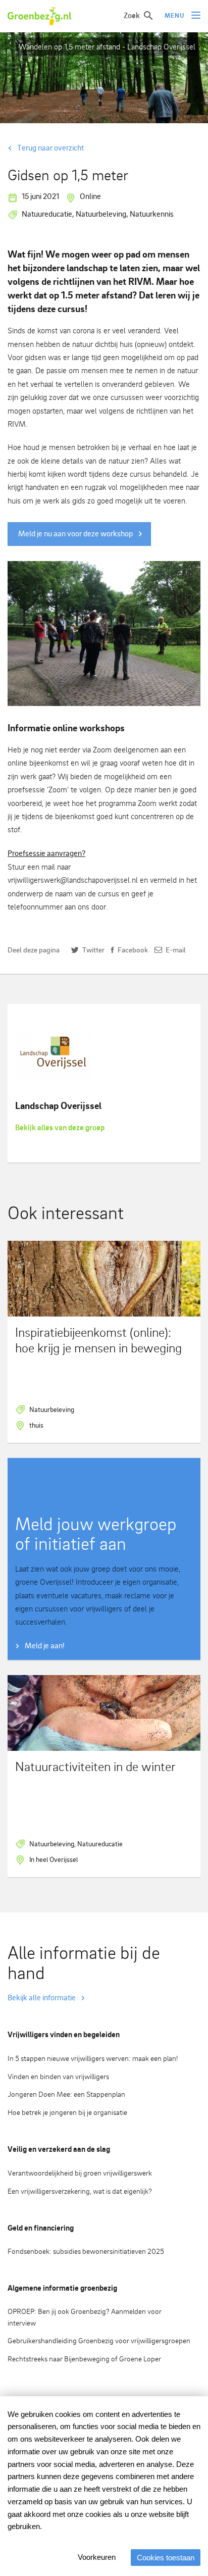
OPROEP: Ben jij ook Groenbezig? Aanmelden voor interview (85, 2317)
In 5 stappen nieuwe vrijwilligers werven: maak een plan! (93, 2058)
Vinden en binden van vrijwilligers (58, 2076)
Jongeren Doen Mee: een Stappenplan (66, 2094)
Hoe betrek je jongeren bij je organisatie (67, 2112)
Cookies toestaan (166, 2558)
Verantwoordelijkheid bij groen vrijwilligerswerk (80, 2173)
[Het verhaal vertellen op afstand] (104, 634)
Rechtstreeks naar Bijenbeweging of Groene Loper (84, 2359)
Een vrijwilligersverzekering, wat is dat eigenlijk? (80, 2191)
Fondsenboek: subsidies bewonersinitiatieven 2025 (86, 2251)
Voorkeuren (97, 2557)
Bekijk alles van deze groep (60, 1127)
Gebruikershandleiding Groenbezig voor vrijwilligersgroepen (99, 2340)
